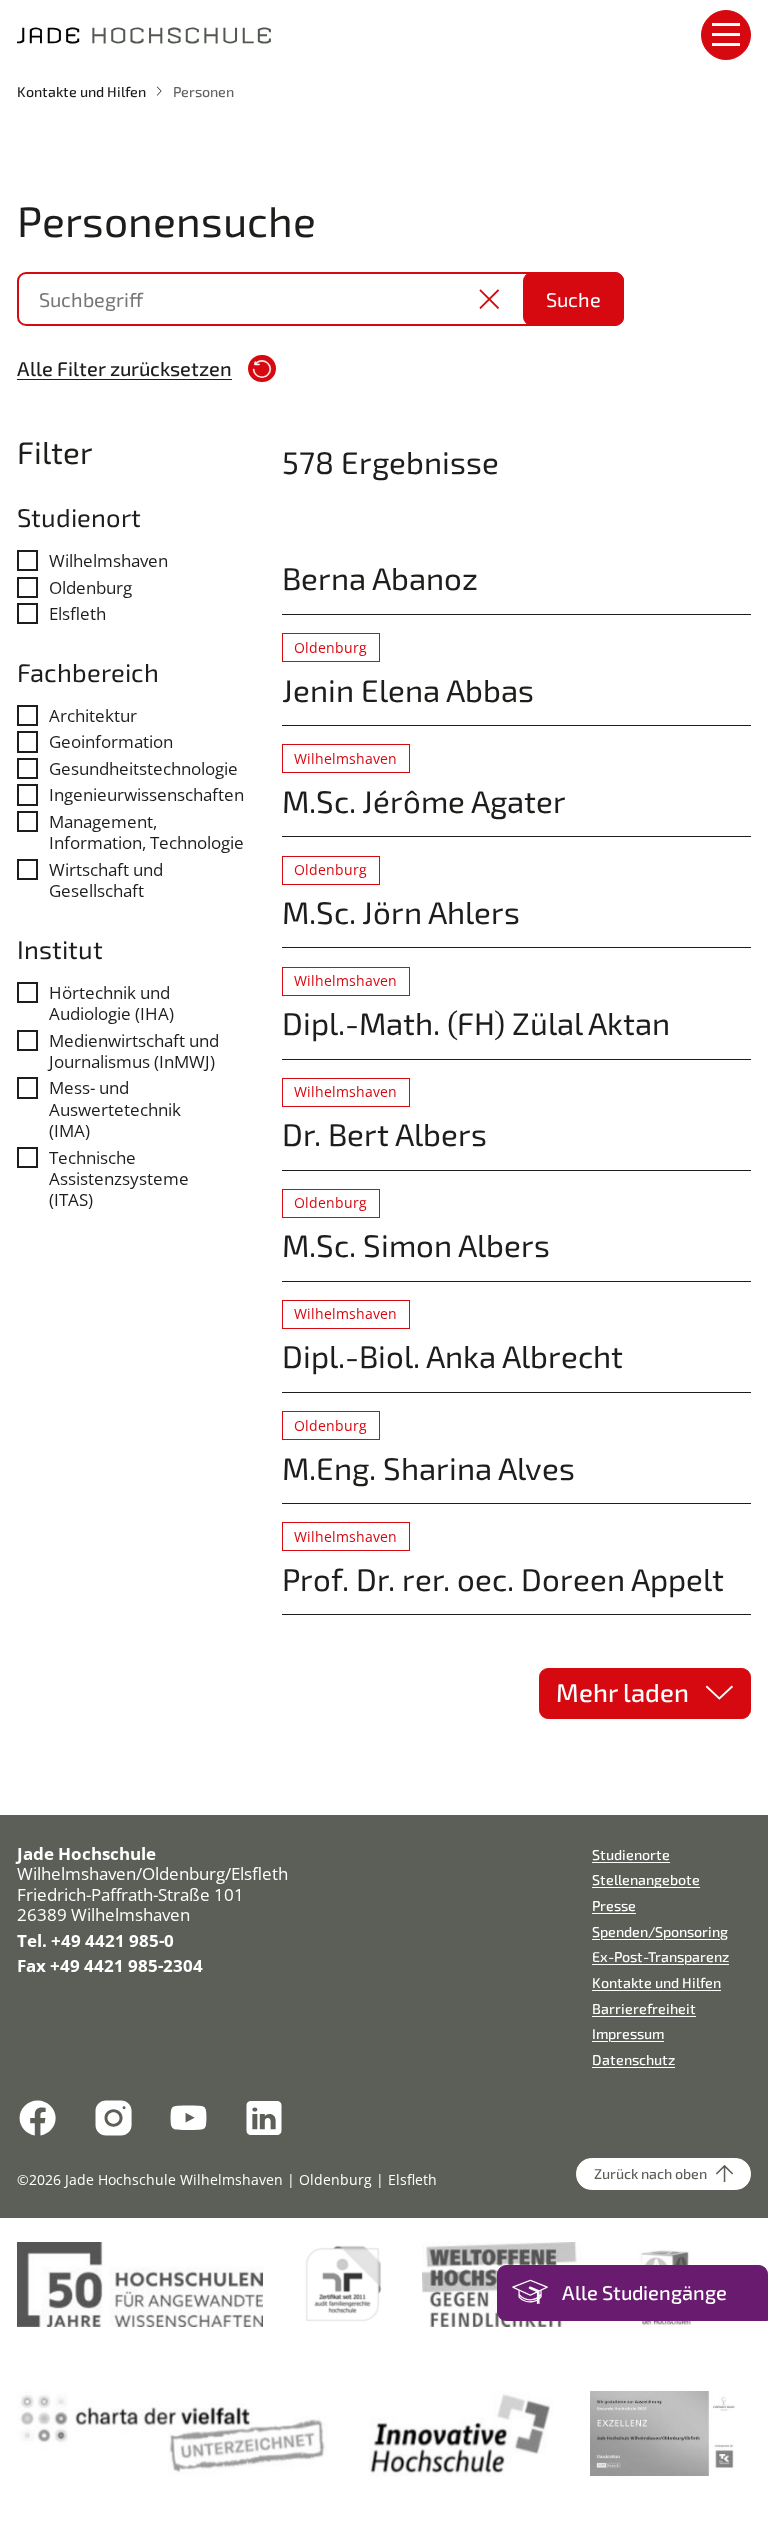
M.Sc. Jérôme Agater (424, 800)
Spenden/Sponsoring (660, 1931)
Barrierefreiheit (644, 2008)
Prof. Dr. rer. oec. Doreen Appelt (503, 1578)
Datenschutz (633, 2059)
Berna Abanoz (380, 577)
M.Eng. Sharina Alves (428, 1467)
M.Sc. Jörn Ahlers (401, 911)
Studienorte (631, 1854)
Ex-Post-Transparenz (660, 1956)
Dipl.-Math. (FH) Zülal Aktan (476, 1022)
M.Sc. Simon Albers (416, 1244)
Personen (203, 91)
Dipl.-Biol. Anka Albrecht (452, 1355)
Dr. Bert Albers (384, 1133)
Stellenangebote (646, 1879)
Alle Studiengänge (644, 2292)
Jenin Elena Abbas (408, 689)
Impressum (628, 2033)
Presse (614, 1905)
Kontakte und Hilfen (81, 91)
